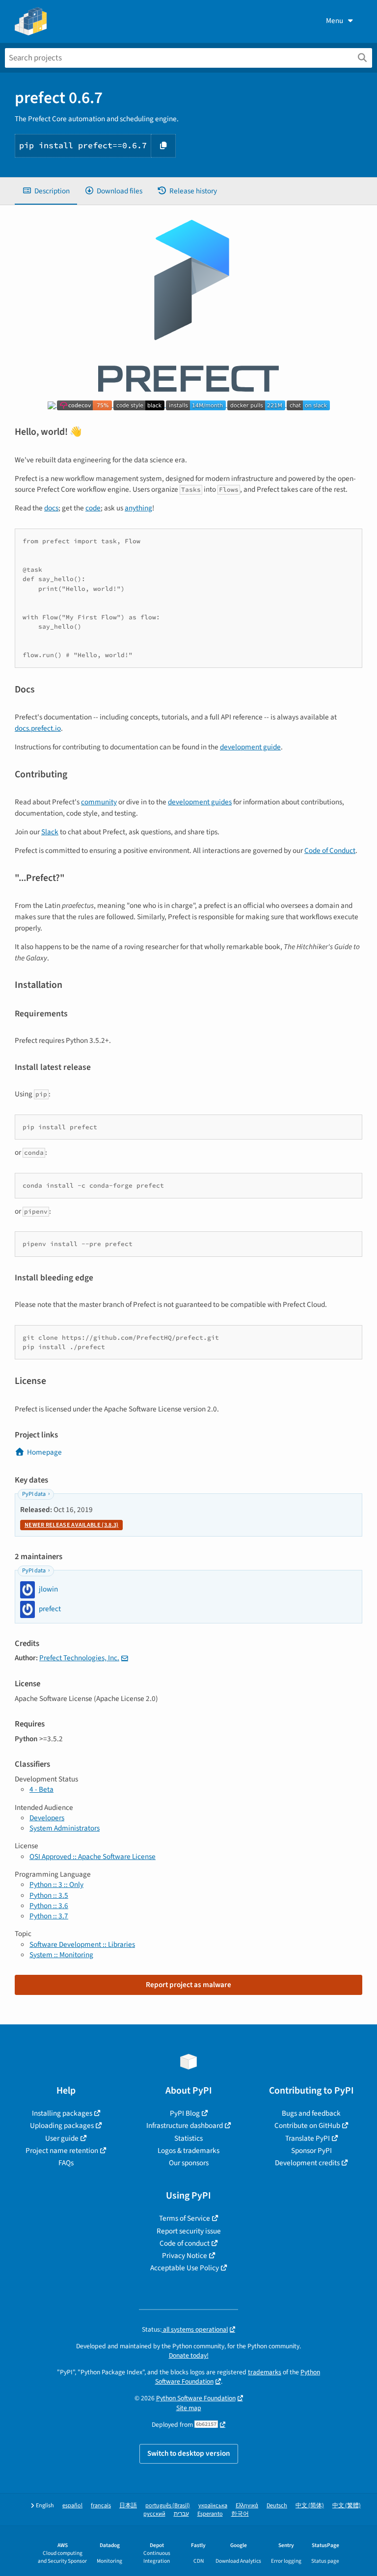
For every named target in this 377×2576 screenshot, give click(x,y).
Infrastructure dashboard (185, 2125)
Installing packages (62, 2113)
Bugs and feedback (311, 2113)
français (101, 2506)
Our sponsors (189, 2163)
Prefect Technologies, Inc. (79, 1658)
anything (138, 508)
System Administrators (65, 1828)
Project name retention (62, 2151)
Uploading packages (62, 2125)
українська (213, 2506)
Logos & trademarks (188, 2151)
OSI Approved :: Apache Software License (93, 1857)
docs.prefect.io (38, 728)
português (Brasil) (168, 2506)
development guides (200, 802)
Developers (47, 1818)
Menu (335, 21)
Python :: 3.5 (49, 1895)
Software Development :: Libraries (82, 1944)
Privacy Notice (185, 2256)
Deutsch (277, 2506)
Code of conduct (185, 2243)
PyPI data (34, 1494)
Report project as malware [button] (188, 1985)
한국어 (240, 2514)
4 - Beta (41, 1789)
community (99, 802)
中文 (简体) (310, 2506)
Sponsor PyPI (311, 2151)
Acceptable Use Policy (185, 2268)
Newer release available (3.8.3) (71, 1525)
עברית (181, 2514)
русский (154, 2514)
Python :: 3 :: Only (56, 1885)
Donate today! (189, 2355)
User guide (62, 2138)
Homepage (44, 1452)
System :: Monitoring (61, 1955)
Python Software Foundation (196, 2398)
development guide (250, 747)
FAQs (66, 2163)
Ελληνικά (247, 2506)
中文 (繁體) (347, 2506)
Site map (189, 2408)
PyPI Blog (185, 2113)
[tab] (46, 191)
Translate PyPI (308, 2138)
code (93, 508)
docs (51, 508)
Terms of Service (185, 2218)
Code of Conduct (330, 850)
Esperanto (210, 2514)
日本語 (128, 2506)
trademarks (265, 2372)
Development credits (307, 2163)
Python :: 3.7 (49, 1916)
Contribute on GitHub (307, 2125)
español (72, 2506)
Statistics (188, 2138)
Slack (50, 832)
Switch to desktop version (189, 2453)
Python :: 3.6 (49, 1906)
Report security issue (189, 2231)
